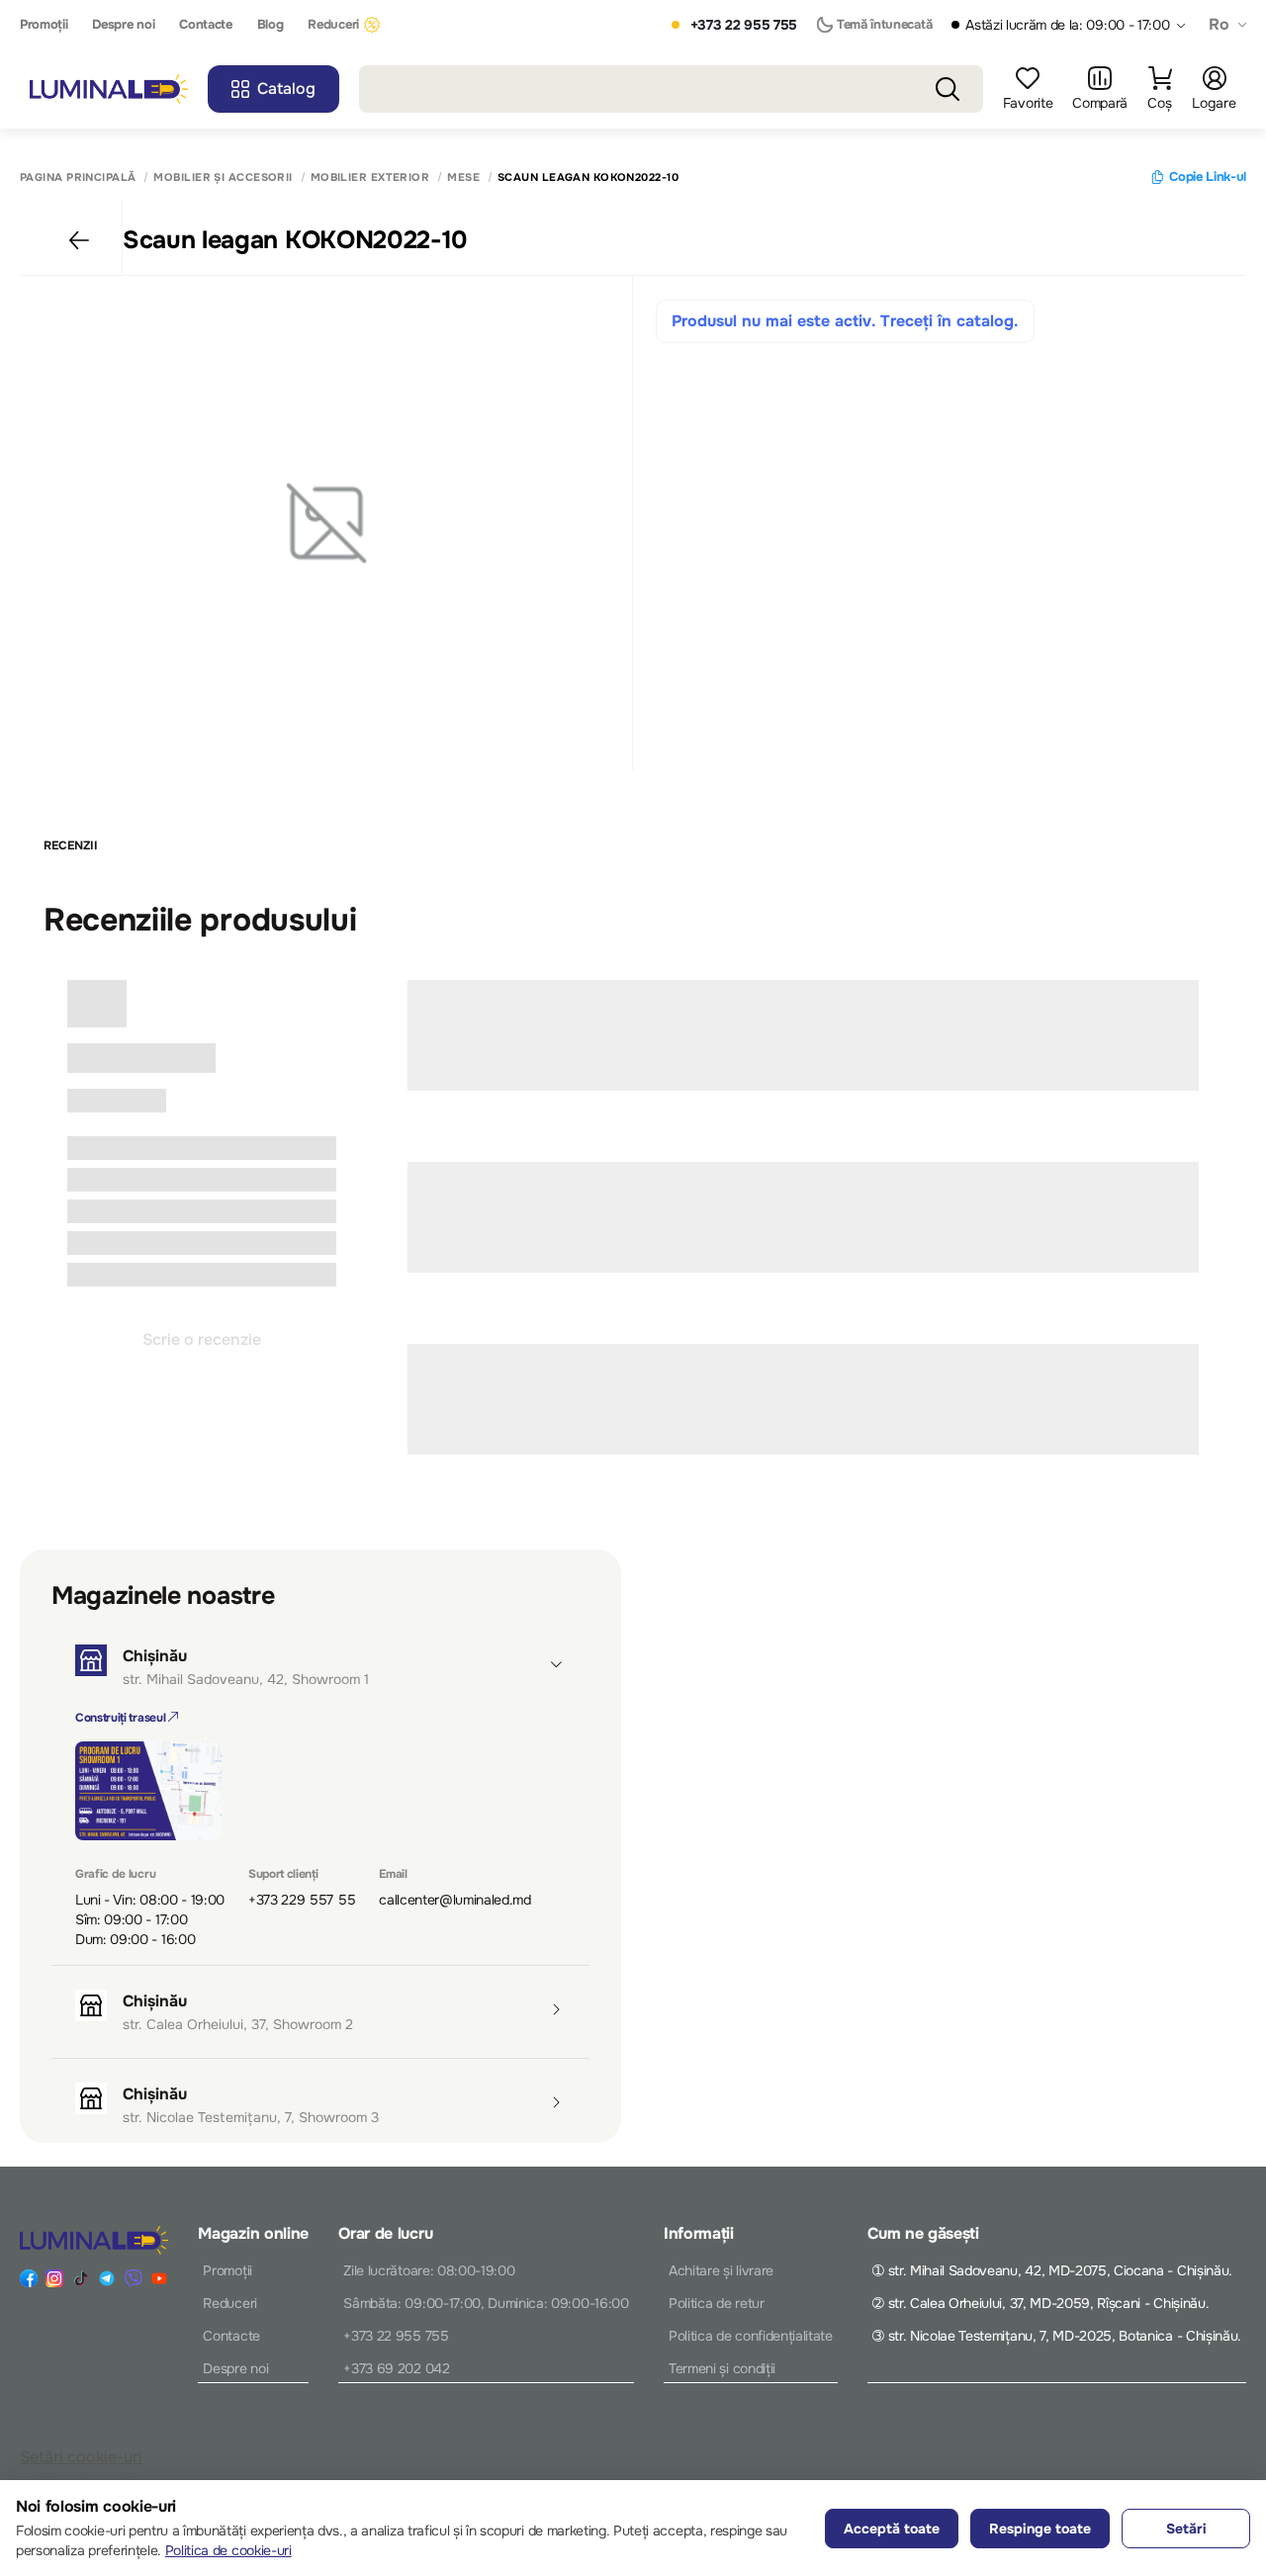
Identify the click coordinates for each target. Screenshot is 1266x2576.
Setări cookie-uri (81, 2457)
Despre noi (123, 25)
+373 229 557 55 (302, 1900)
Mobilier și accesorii (223, 178)
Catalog (286, 89)
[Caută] (948, 89)
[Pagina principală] (109, 89)
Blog (271, 25)
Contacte (205, 25)
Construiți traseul (122, 1718)
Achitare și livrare (721, 2270)
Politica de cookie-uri (228, 2550)
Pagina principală (78, 178)
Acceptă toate (892, 2529)
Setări (1186, 2529)
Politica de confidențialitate (751, 2336)
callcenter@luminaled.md (455, 1900)
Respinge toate (1040, 2529)
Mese (463, 178)
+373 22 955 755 (744, 25)
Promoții (44, 25)
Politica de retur (717, 2303)
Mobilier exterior (370, 178)
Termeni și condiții (722, 2368)
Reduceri (333, 25)
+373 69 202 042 (396, 2368)
